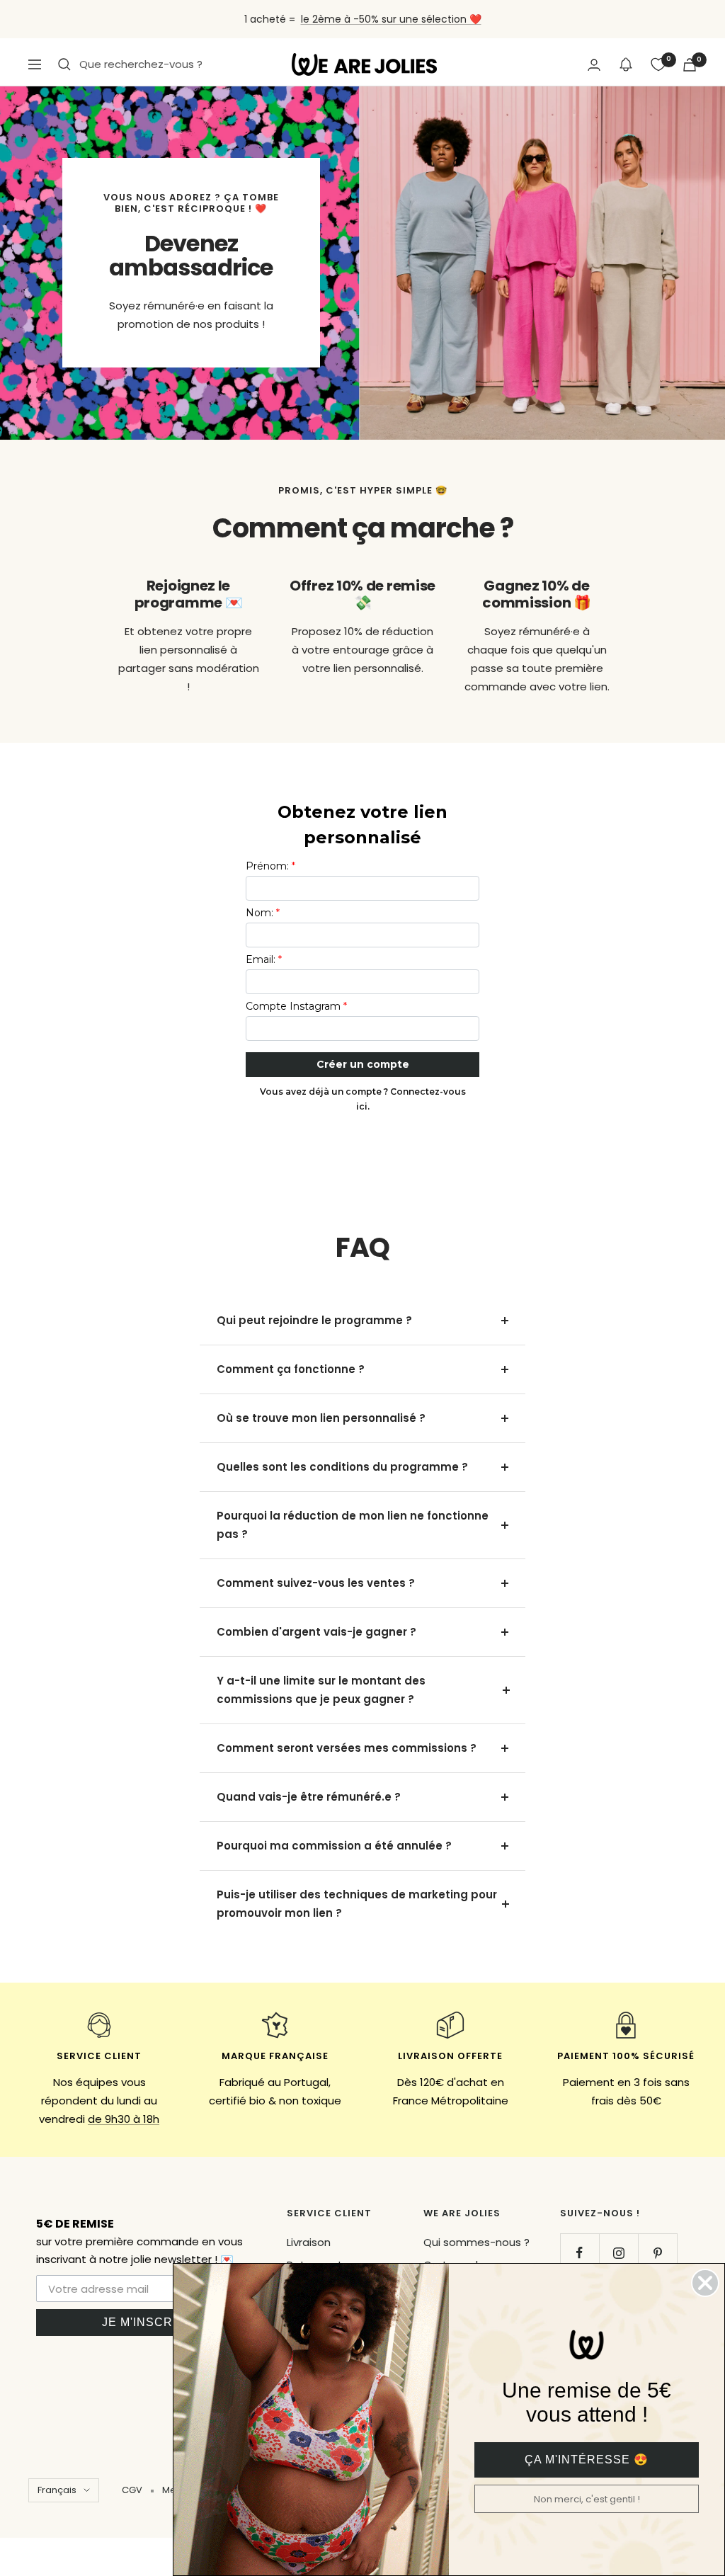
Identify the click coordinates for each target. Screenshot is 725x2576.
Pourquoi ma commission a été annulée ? (334, 1846)
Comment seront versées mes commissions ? (347, 1748)
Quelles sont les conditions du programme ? (342, 1467)
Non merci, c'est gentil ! (587, 2499)
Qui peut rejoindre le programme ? (314, 1320)
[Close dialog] (705, 2283)
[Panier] (690, 65)
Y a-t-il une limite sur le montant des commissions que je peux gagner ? (321, 1690)
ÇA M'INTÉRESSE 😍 (587, 2460)
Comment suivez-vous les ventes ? (316, 1583)
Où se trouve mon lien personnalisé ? (321, 1418)
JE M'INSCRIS (143, 2322)
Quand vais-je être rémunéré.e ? (309, 1797)
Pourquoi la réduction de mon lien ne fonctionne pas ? (353, 1525)
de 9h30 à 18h (124, 2119)
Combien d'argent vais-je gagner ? (316, 1632)
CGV (132, 2490)
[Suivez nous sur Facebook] (580, 2253)
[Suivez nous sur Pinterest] (657, 2253)
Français (57, 2490)
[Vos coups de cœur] (658, 64)
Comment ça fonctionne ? (291, 1369)
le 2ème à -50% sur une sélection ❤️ (391, 19)
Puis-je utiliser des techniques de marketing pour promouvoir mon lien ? (357, 1904)
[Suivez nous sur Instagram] (618, 2253)
